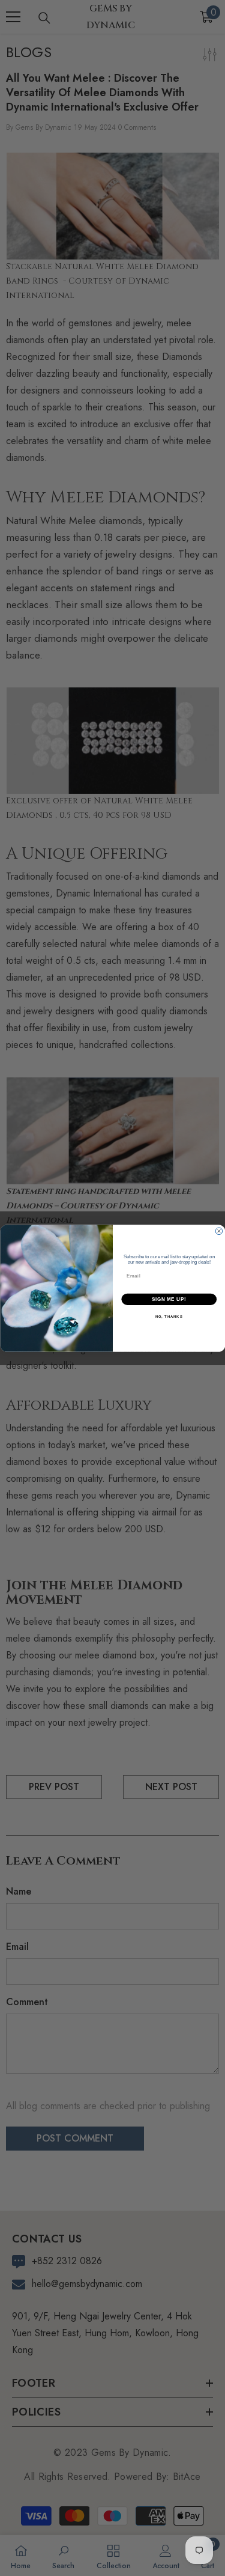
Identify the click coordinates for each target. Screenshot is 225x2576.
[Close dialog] (219, 1231)
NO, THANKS (169, 1316)
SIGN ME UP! (169, 1299)
